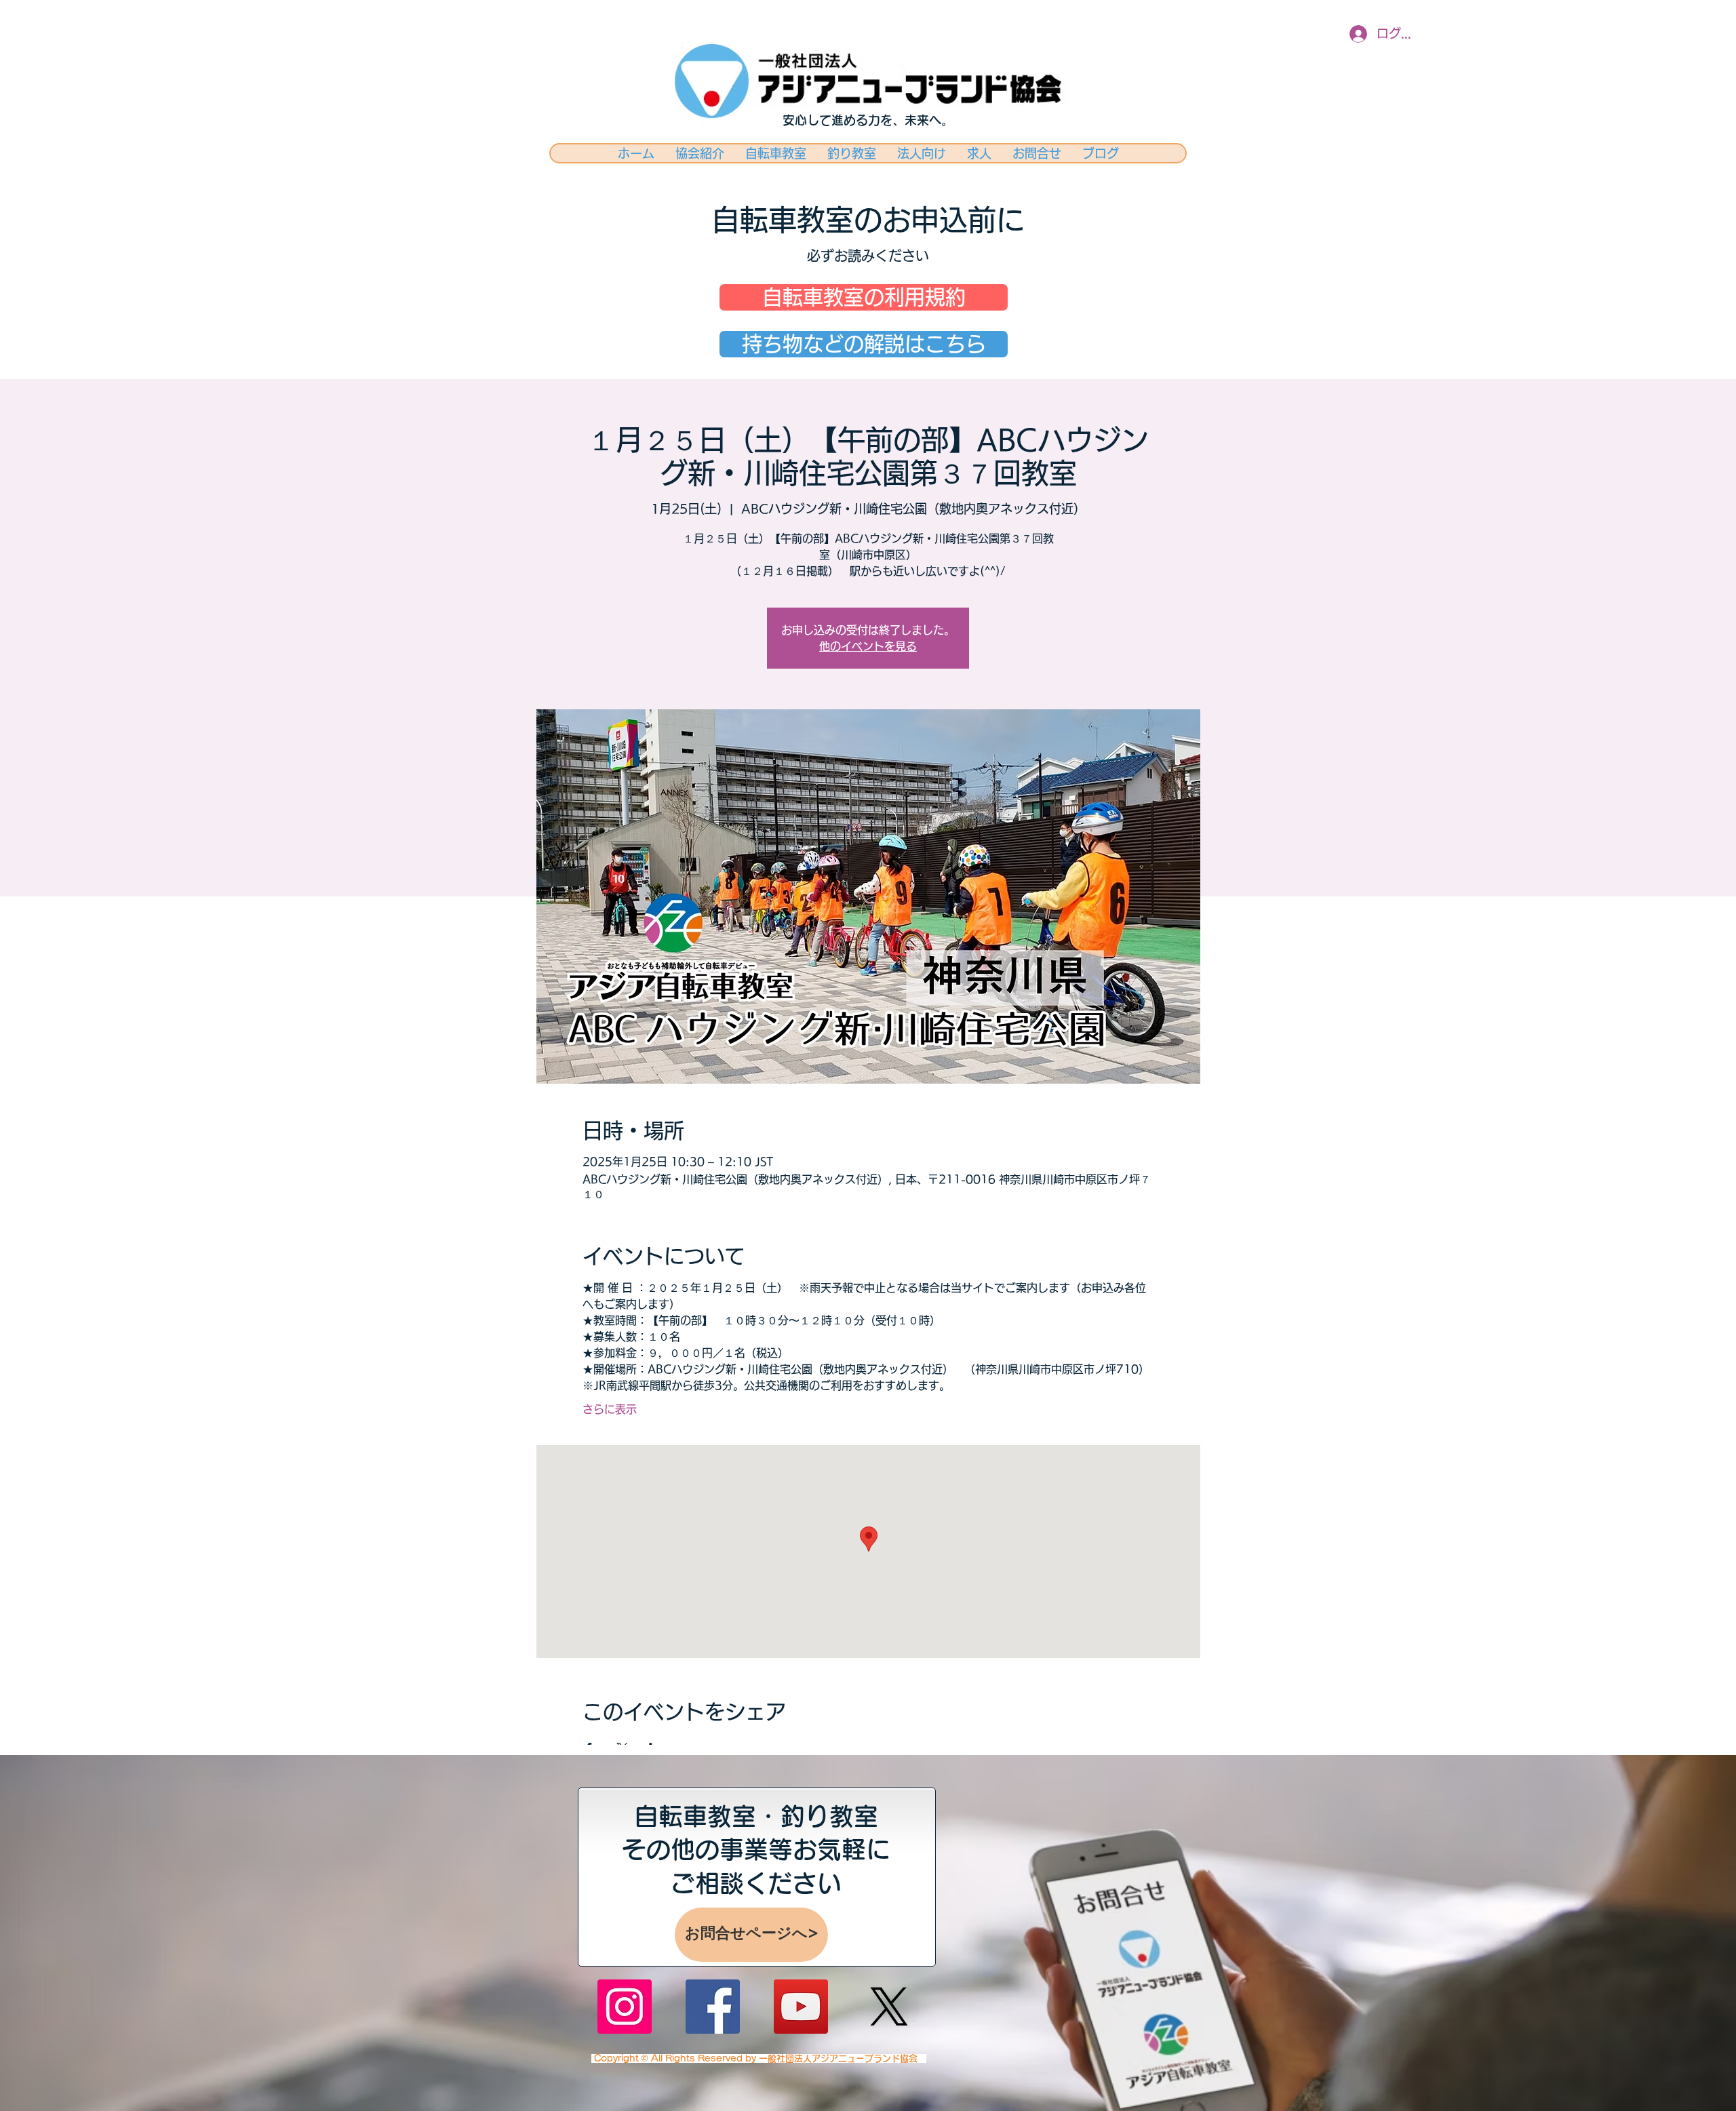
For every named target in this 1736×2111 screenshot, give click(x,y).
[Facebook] (713, 2007)
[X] (889, 2007)
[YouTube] (801, 2007)
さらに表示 (610, 1409)
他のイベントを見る (868, 646)
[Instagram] (625, 2007)
